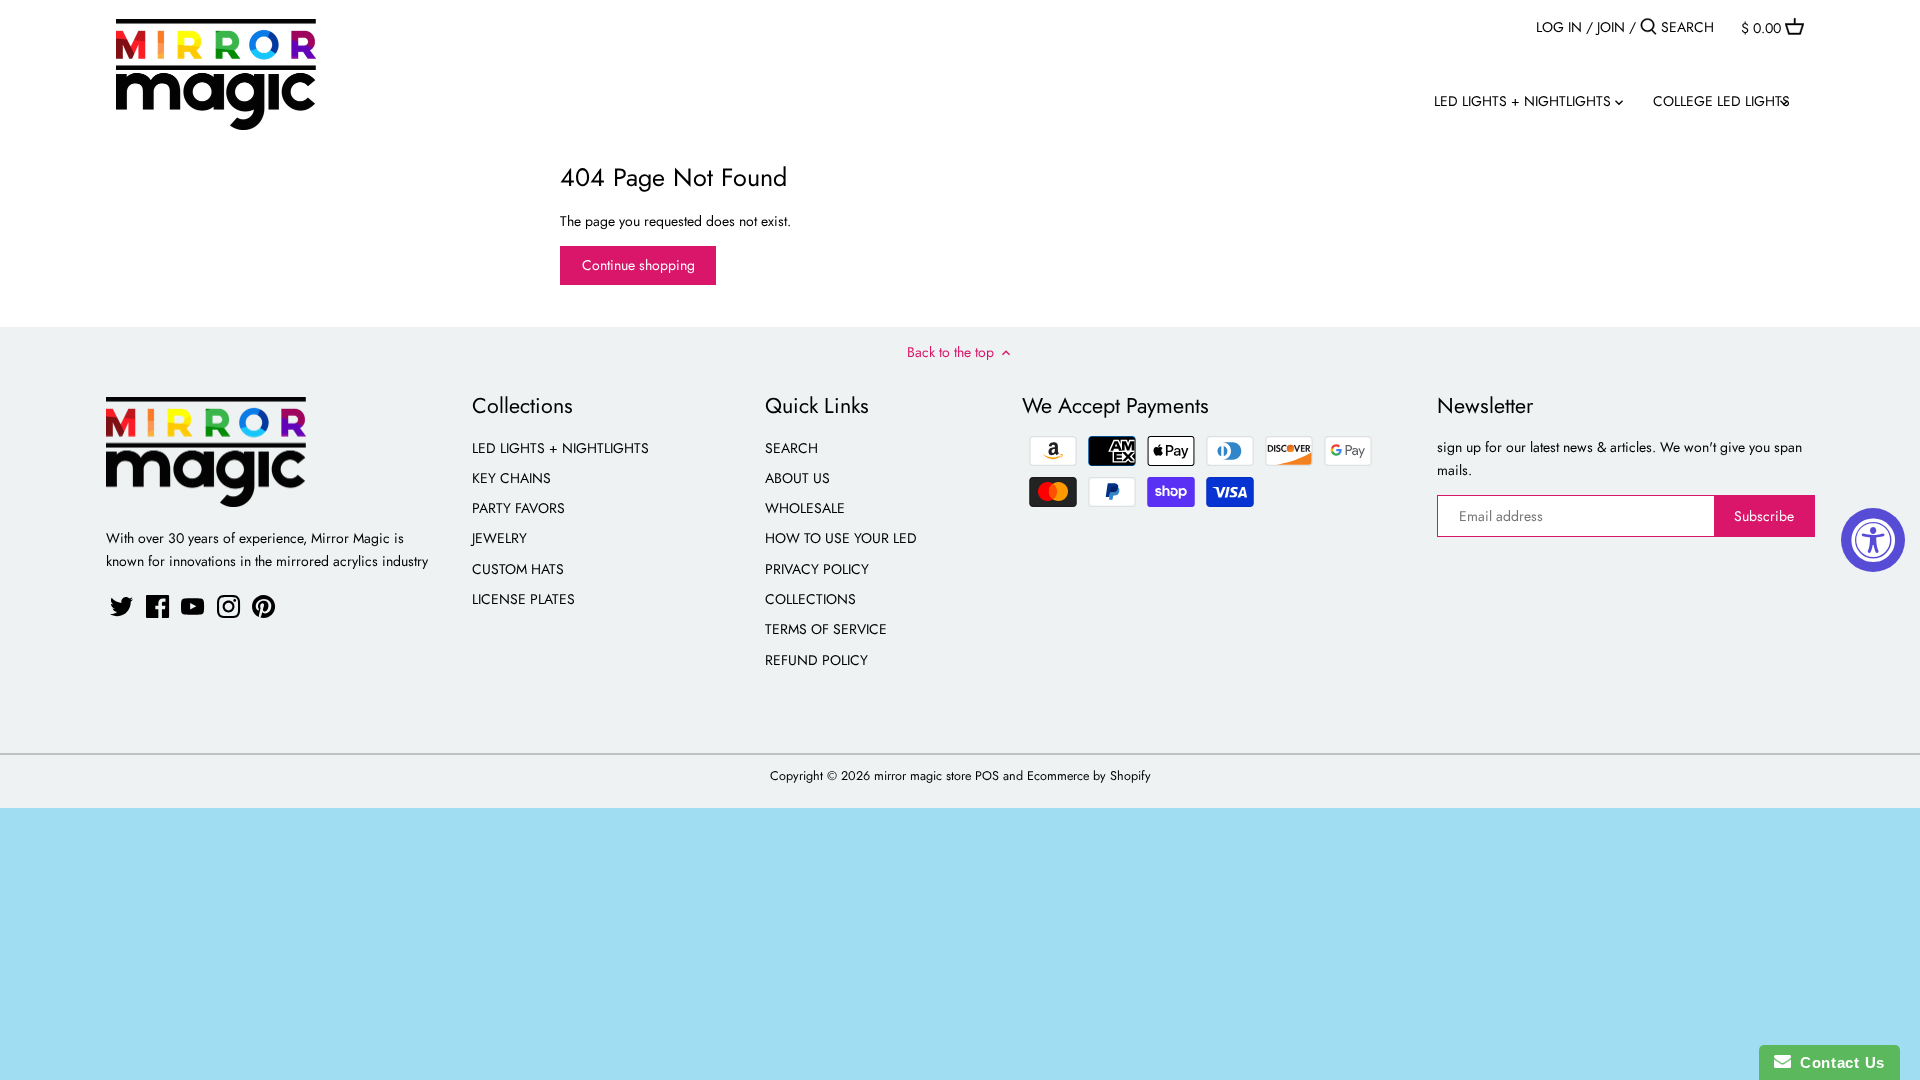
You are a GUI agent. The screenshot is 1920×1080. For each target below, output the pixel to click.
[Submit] (1648, 27)
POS (987, 776)
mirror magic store (922, 776)
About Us (797, 478)
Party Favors (518, 508)
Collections (810, 599)
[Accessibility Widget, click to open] (1873, 540)
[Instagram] (228, 606)
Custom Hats (518, 569)
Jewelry (499, 538)
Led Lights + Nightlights (560, 448)
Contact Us (1838, 1062)
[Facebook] (157, 606)
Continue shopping (638, 265)
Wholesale (805, 508)
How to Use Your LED (841, 538)
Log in (1559, 27)
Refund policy (816, 660)
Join (1611, 27)
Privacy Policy (817, 569)
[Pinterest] (263, 606)
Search (791, 448)
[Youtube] (192, 606)
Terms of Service (826, 629)
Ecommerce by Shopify (1089, 776)
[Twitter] (121, 606)
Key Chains (511, 478)
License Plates (523, 599)
